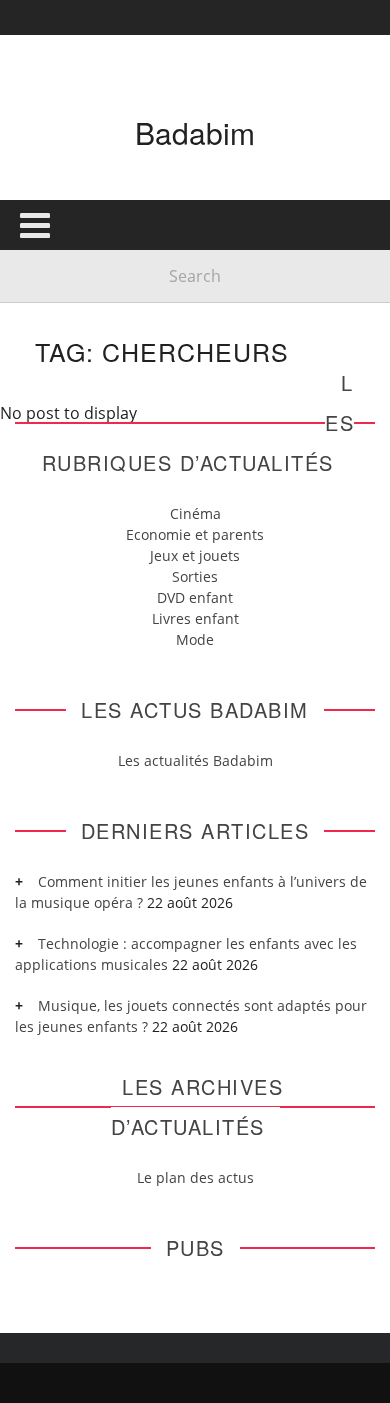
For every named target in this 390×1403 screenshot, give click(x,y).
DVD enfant (195, 597)
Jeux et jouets (195, 555)
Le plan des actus (195, 1177)
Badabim (195, 132)
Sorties (195, 576)
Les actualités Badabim (195, 760)
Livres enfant (195, 618)
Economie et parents (195, 534)
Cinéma (195, 513)
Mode (195, 639)
